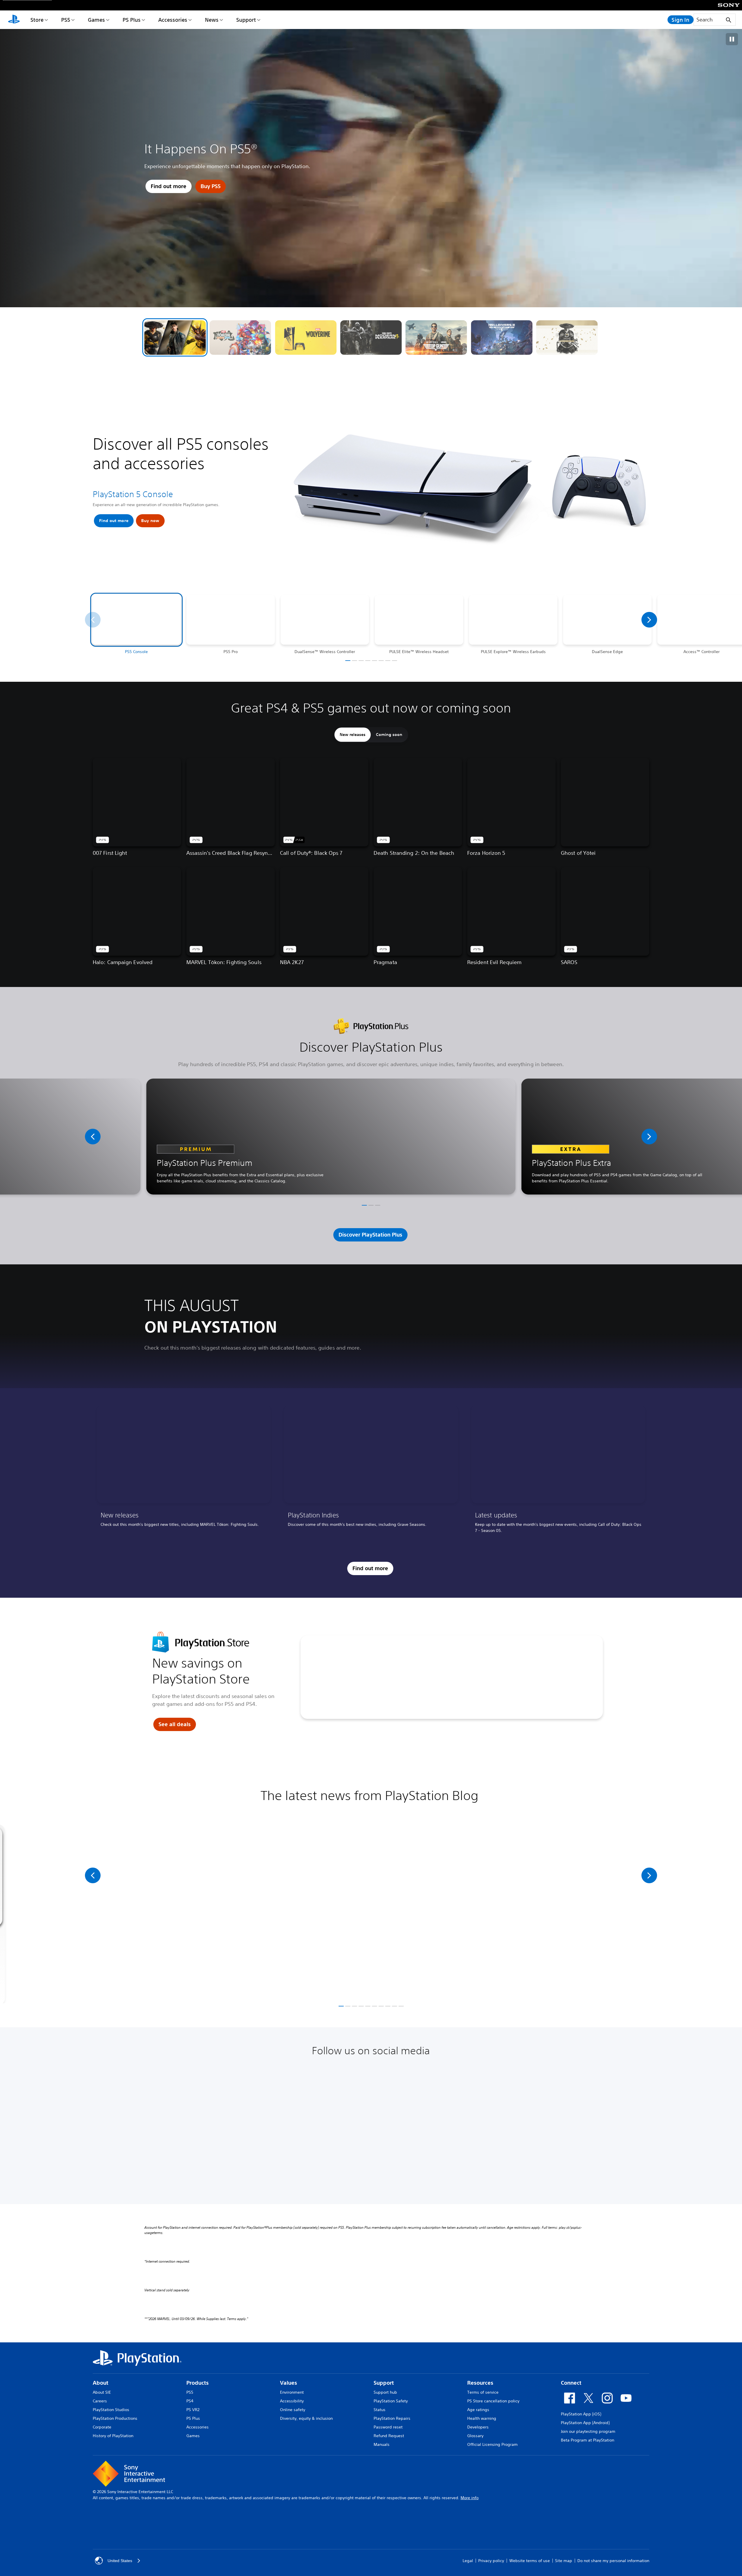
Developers (478, 2427)
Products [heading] (198, 2383)
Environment (292, 2392)
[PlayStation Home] (14, 20)
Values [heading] (289, 2383)
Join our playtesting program (588, 2431)
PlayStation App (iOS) (581, 2414)
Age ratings (478, 2410)
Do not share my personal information (613, 2561)
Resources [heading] (480, 2383)
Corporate (102, 2427)
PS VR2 (193, 2410)
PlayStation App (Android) (585, 2423)
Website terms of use (530, 2561)
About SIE (102, 2392)
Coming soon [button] (389, 735)
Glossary (475, 2436)
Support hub (385, 2392)
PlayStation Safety (391, 2401)
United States (120, 2561)
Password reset (388, 2427)
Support (246, 20)
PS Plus (132, 20)
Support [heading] (384, 2383)
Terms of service (483, 2392)
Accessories (173, 20)
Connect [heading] (571, 2383)
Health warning (482, 2418)
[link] (184, 1471)
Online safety (293, 2410)
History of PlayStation (113, 2436)
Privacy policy (491, 2561)
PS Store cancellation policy (493, 2401)
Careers (100, 2401)
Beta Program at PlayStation (588, 2440)
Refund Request (389, 2436)
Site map (564, 2561)
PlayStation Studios (111, 2410)
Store (37, 20)
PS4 (190, 2401)
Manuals (382, 2444)
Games (96, 20)
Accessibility (292, 2401)
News (212, 20)
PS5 (66, 20)
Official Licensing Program (492, 2444)
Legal (468, 2561)
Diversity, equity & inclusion (306, 2418)
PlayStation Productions (115, 2418)
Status (380, 2410)
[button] (175, 338)
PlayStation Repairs (392, 2418)
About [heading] (101, 2383)
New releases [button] (353, 735)
